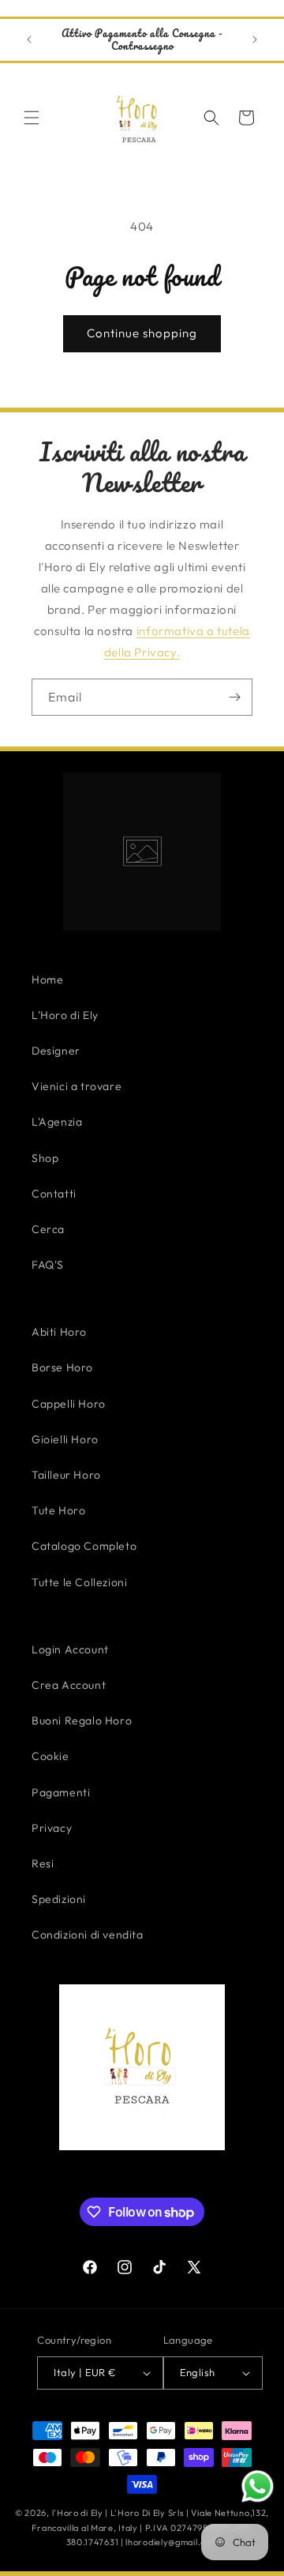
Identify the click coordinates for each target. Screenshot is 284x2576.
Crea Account (69, 1685)
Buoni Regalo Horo (82, 1720)
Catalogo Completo (84, 1546)
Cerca (48, 1229)
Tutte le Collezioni (79, 1582)
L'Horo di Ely (65, 1015)
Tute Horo (58, 1510)
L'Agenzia (57, 1122)
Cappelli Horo (69, 1404)
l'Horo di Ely (78, 2513)
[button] (32, 118)
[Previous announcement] (29, 39)
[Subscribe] (234, 697)
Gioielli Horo (65, 1439)
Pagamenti (61, 1792)
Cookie (50, 1756)
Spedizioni (59, 1899)
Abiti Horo (59, 1332)
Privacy (52, 1828)
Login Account (70, 1649)
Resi (43, 1863)
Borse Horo (62, 1367)
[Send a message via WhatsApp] (258, 2486)
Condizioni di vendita (88, 1935)
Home (47, 980)
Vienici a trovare (77, 1086)
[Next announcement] (255, 39)
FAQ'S (48, 1265)
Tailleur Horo (66, 1475)
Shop (45, 1158)
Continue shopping (142, 333)
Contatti (54, 1194)
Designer (56, 1051)
